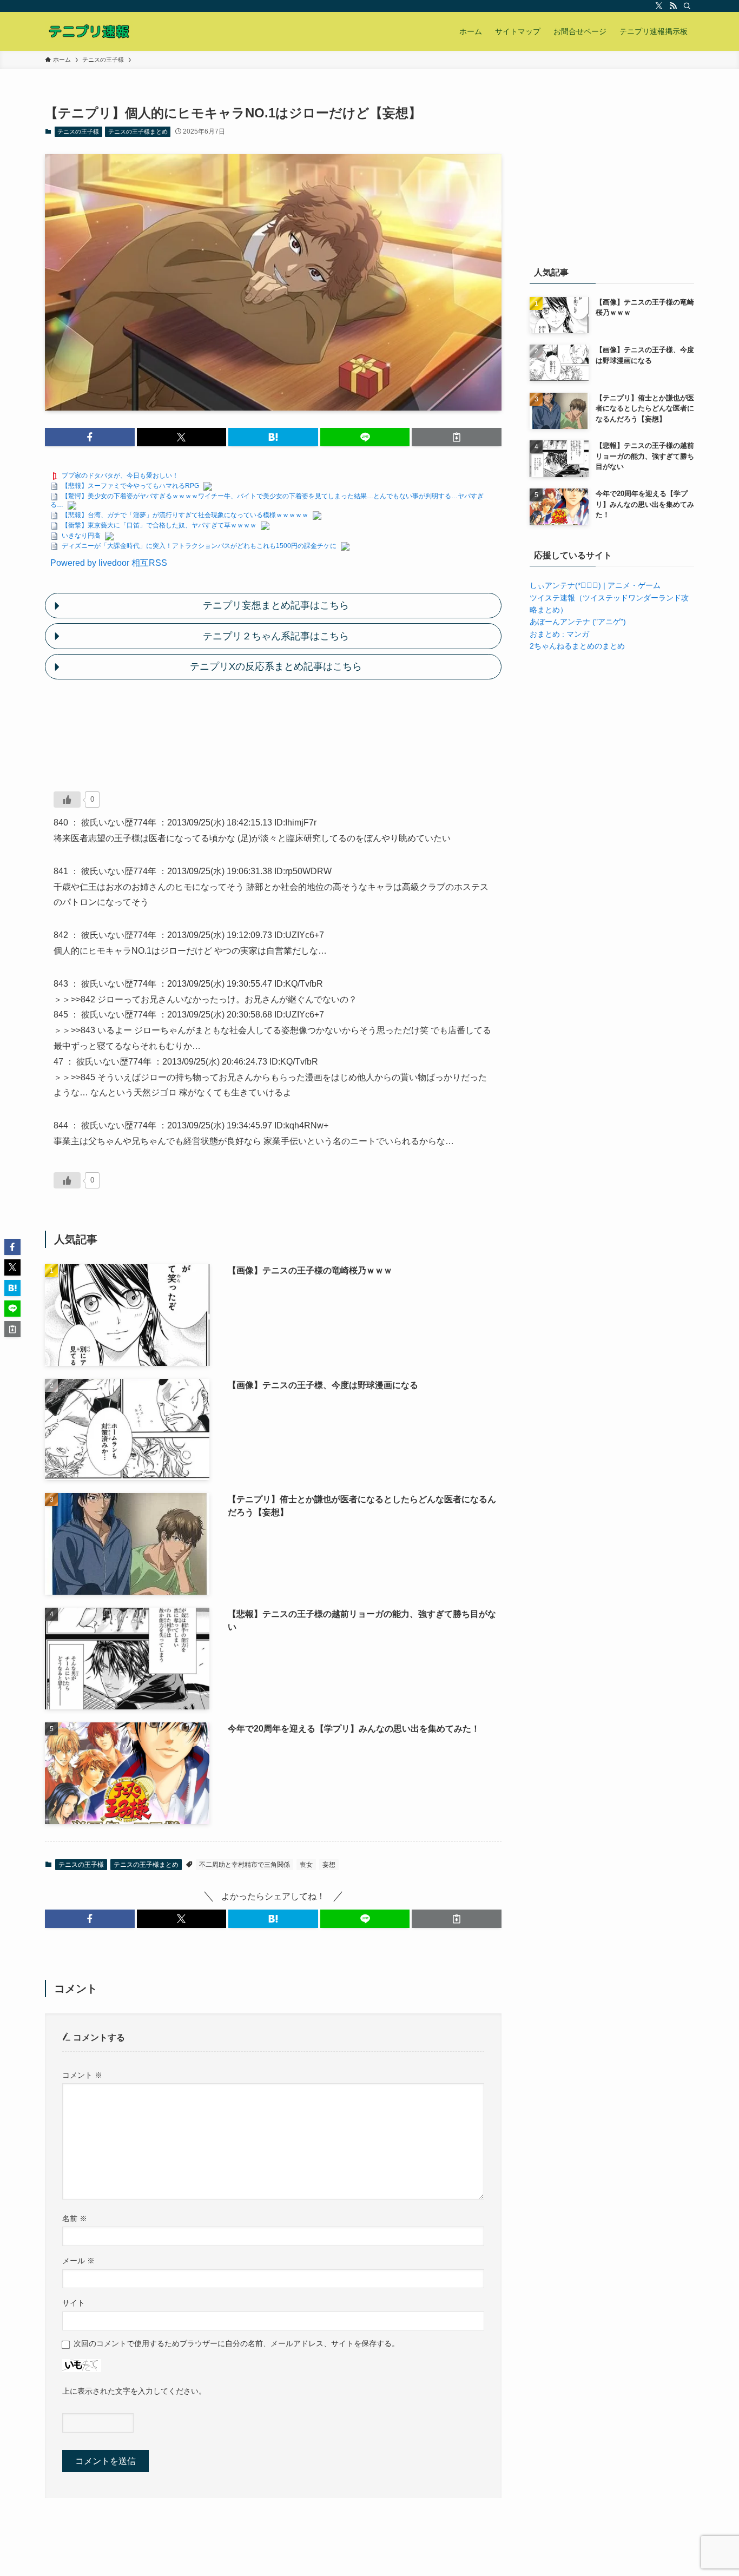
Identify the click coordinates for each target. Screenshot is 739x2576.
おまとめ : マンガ (559, 634)
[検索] (687, 6)
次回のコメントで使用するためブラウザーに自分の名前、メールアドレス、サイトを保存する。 (236, 2343)
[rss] (673, 6)
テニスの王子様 (78, 131)
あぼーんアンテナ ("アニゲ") (578, 622)
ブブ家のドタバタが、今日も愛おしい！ (120, 475)
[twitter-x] (659, 6)
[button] (90, 437)
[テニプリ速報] (89, 31)
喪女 (306, 1865)
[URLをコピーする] (457, 437)
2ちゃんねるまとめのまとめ (577, 646)
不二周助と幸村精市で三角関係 (245, 1865)
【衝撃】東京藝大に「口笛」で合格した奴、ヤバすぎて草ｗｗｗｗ (159, 525)
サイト (74, 2303)
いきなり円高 (81, 536)
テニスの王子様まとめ (138, 131)
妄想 (329, 1865)
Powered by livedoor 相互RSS (109, 563)
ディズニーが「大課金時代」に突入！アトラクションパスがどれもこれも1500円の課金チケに (199, 546)
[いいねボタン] (67, 800)
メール (78, 2261)
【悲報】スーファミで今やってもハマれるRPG (130, 486)
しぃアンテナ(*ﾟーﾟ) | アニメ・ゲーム (595, 585)
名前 (75, 2218)
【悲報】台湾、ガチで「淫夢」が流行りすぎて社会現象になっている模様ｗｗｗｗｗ (185, 515)
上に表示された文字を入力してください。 (134, 2391)
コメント (82, 2075)
